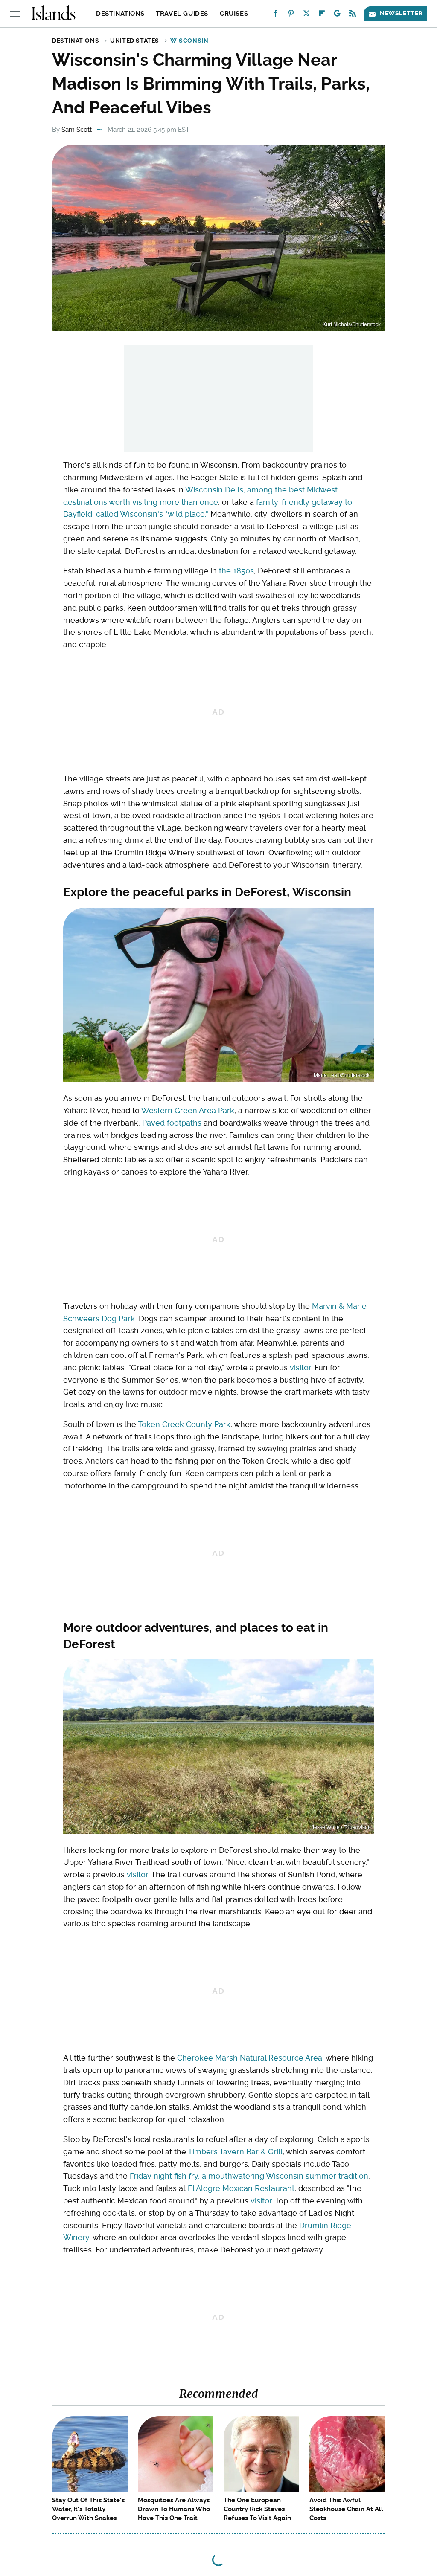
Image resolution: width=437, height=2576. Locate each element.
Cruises (234, 14)
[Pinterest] (291, 15)
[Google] (337, 15)
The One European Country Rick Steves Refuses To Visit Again (257, 2509)
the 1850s (236, 571)
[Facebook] (276, 15)
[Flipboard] (322, 15)
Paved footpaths (172, 1123)
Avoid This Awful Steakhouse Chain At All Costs (346, 2509)
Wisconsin (189, 41)
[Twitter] (306, 15)
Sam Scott (77, 130)
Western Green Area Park (188, 1110)
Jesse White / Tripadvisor (341, 1827)
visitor (300, 1368)
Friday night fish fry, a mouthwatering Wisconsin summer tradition (249, 2176)
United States (135, 41)
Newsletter (401, 13)
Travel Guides (182, 14)
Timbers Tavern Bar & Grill (235, 2152)
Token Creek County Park (184, 1424)
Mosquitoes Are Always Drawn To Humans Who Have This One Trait (174, 2509)
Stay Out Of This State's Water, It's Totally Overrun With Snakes (88, 2509)
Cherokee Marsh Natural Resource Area (250, 2058)
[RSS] (353, 15)
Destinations (120, 14)
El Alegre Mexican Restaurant (241, 2188)
